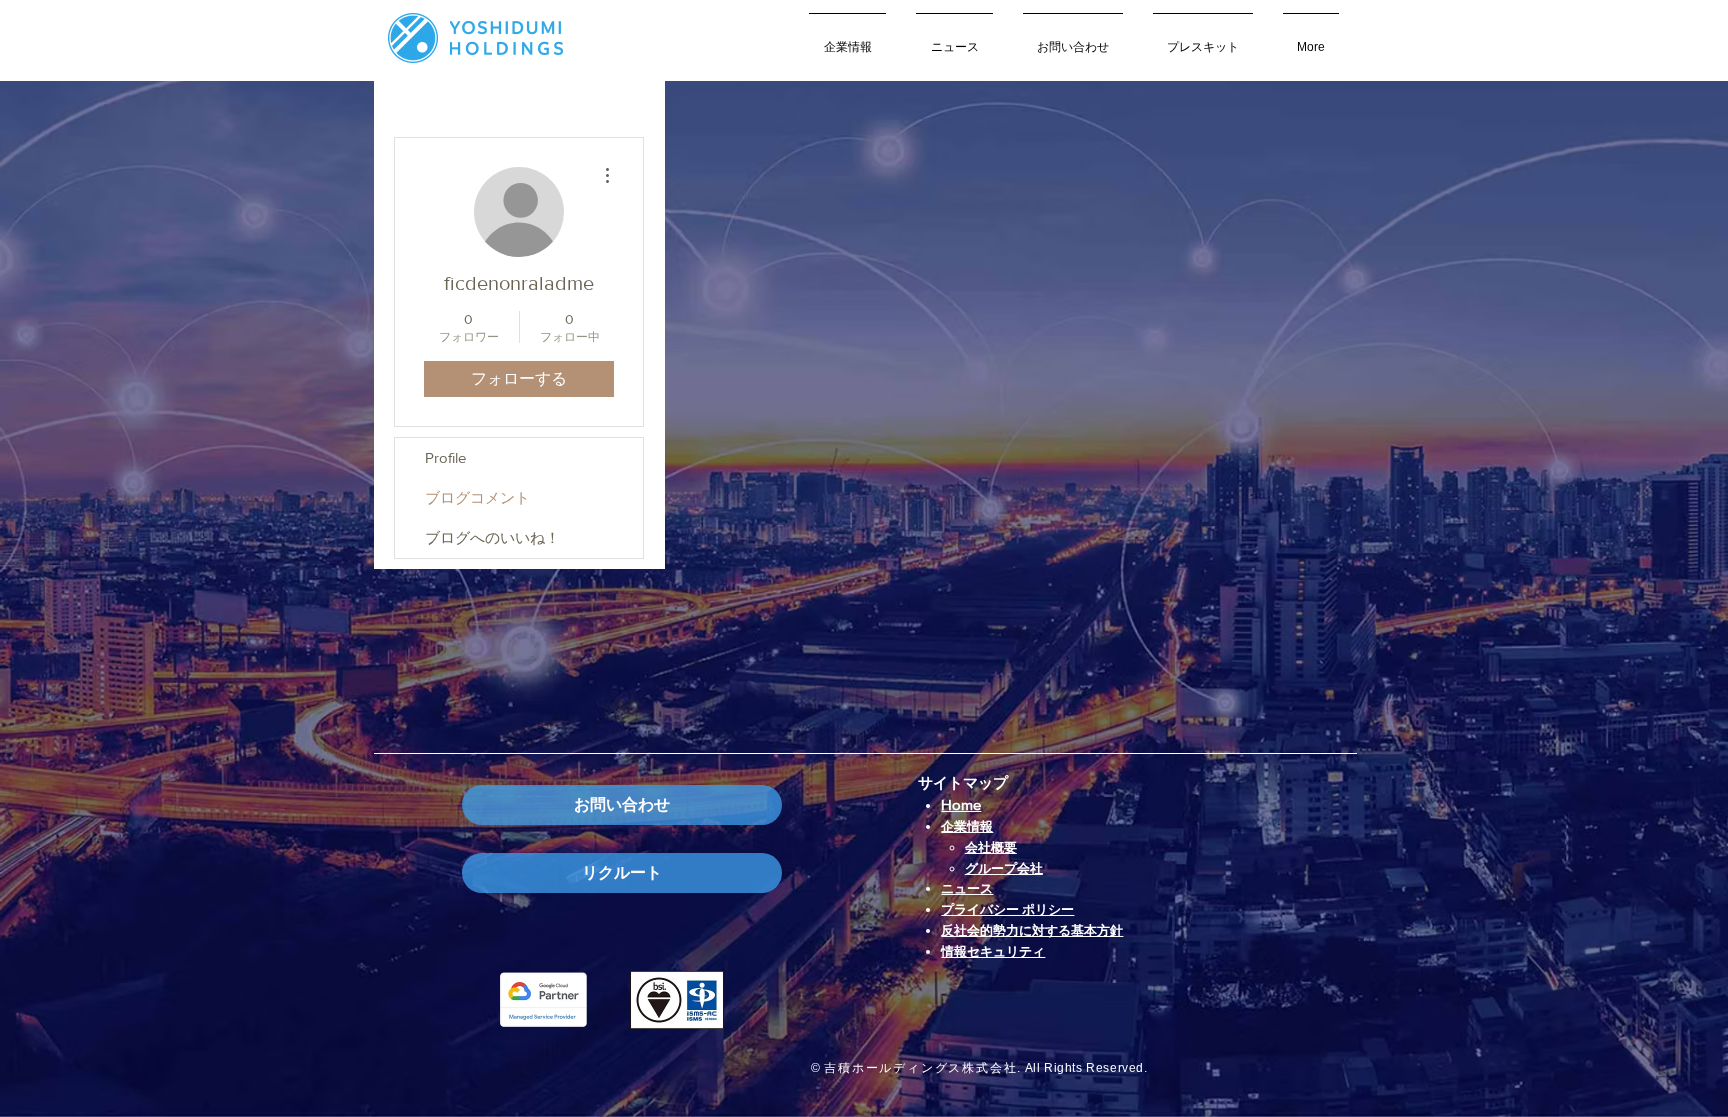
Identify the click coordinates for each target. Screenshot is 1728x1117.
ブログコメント (477, 497)
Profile (445, 457)
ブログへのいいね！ (492, 537)
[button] (847, 38)
